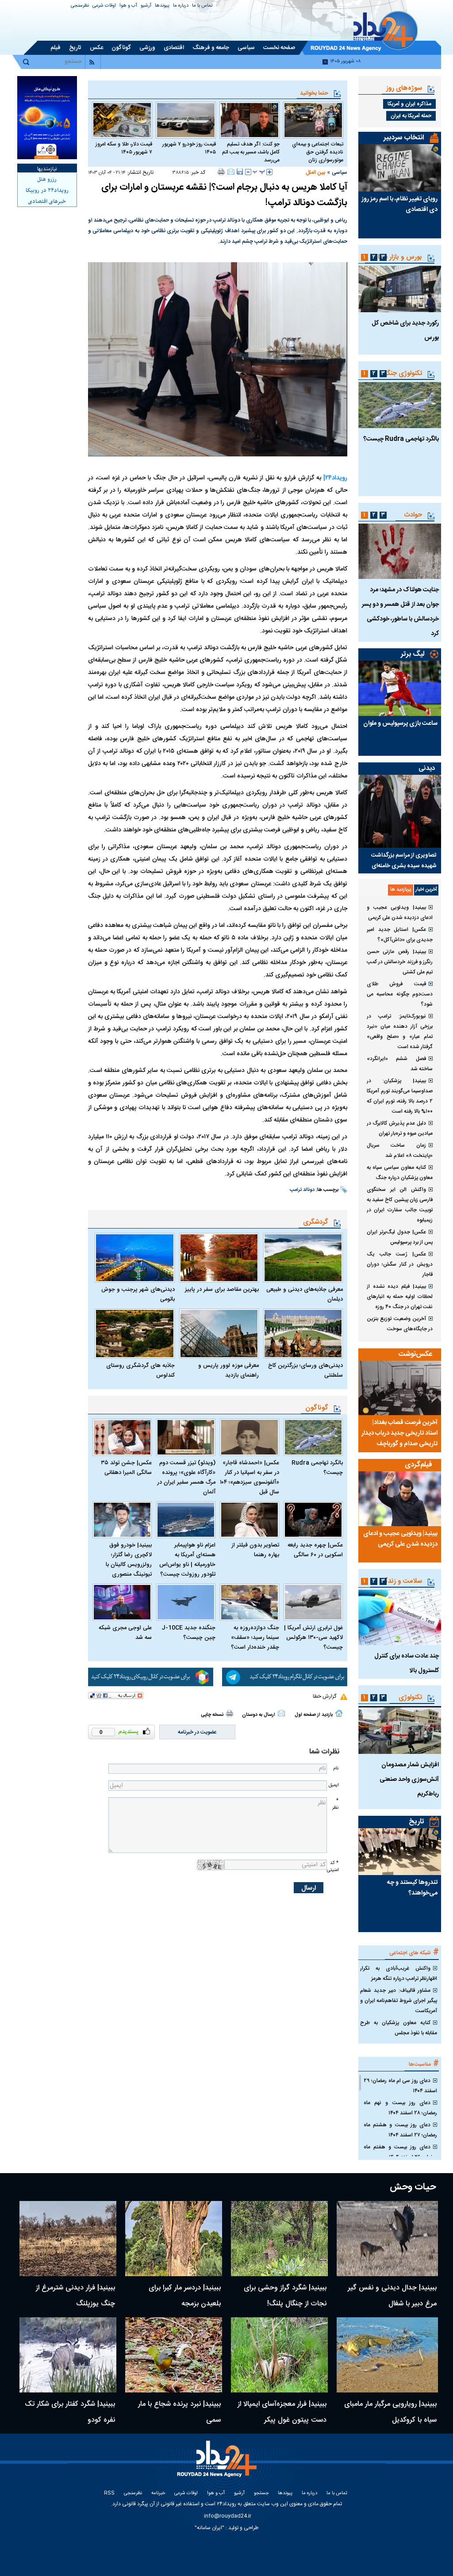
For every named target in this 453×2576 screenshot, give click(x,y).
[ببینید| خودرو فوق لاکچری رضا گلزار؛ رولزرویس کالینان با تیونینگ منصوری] (122, 1520)
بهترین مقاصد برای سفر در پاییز (222, 1290)
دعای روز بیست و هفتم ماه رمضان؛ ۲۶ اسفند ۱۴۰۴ (400, 2152)
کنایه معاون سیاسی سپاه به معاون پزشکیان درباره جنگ (400, 1173)
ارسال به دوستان (259, 1715)
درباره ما (181, 6)
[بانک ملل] (47, 118)
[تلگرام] (285, 1677)
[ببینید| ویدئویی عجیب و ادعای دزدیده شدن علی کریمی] (400, 1499)
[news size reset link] (259, 172)
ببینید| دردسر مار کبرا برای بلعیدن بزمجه (185, 2296)
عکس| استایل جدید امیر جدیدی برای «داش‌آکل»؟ (400, 935)
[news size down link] (248, 172)
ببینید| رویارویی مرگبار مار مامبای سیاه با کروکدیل (390, 2412)
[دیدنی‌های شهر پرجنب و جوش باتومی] (134, 1258)
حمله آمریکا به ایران (411, 116)
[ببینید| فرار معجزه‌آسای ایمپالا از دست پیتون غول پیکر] (279, 2355)
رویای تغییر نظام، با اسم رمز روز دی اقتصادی (399, 204)
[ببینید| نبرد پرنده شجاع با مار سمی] (174, 2355)
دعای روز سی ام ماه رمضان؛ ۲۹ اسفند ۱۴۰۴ (400, 2086)
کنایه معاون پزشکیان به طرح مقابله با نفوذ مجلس (399, 2028)
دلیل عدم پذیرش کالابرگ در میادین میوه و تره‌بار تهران (400, 1128)
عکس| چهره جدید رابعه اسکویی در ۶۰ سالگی (315, 1550)
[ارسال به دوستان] (231, 172)
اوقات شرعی (104, 6)
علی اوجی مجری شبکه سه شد (125, 1633)
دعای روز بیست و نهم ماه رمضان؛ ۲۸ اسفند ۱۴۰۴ (400, 2108)
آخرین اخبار (426, 890)
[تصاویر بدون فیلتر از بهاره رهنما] (250, 1520)
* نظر (335, 1804)
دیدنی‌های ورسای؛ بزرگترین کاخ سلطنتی (305, 1370)
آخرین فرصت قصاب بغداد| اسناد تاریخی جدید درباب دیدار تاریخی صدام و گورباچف (399, 1433)
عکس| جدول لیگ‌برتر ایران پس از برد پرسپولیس (400, 1237)
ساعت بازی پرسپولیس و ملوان (400, 723)
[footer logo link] (219, 2464)
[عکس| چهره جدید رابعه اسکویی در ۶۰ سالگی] (313, 1520)
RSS (109, 2494)
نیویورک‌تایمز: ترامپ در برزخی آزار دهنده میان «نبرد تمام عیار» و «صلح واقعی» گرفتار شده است (400, 1032)
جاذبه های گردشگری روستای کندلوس (140, 1370)
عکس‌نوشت (415, 1354)
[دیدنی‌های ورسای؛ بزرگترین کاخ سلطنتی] (303, 1334)
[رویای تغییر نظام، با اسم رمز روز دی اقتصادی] (400, 168)
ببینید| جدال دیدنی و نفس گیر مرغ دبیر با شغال (392, 2296)
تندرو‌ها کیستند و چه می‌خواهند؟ (412, 1888)
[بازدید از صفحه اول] (339, 1713)
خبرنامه (158, 2494)
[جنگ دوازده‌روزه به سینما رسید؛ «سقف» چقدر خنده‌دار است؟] (250, 1602)
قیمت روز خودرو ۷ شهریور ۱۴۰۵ (189, 148)
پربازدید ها (401, 890)
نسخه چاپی (212, 1715)
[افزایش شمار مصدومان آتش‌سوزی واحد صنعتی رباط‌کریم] (400, 1730)
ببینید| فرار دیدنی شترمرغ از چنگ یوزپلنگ (75, 2296)
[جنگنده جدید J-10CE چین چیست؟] (186, 1602)
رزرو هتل (47, 180)
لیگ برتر (413, 654)
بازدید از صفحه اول (314, 1715)
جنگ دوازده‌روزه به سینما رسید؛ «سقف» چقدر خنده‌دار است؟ (255, 1638)
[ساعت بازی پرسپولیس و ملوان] (400, 688)
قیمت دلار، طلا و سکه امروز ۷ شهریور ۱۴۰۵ (124, 148)
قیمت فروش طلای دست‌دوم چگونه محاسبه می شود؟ (400, 994)
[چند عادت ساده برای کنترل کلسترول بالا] (400, 1617)
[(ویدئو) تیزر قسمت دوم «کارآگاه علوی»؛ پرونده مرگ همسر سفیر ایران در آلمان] (186, 1437)
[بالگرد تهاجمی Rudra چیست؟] (313, 1437)
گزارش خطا (324, 1696)
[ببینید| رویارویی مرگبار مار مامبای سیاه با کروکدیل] (387, 2355)
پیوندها (162, 6)
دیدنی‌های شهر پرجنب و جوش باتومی (138, 1294)
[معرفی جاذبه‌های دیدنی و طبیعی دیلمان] (303, 1258)
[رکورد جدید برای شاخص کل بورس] (400, 289)
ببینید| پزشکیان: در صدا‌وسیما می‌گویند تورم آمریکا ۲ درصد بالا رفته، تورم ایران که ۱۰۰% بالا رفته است (400, 1096)
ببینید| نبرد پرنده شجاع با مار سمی (179, 2412)
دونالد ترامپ (302, 1190)
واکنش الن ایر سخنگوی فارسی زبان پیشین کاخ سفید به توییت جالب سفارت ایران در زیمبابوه (400, 1205)
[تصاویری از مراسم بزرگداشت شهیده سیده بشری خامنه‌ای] (400, 811)
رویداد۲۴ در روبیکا (47, 191)
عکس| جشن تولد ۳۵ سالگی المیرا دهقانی (126, 1468)
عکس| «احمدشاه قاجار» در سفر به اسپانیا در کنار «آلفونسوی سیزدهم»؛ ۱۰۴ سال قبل (250, 1477)
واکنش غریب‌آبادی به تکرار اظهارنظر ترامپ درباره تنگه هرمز (399, 1973)
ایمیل (334, 1785)
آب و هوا (128, 6)
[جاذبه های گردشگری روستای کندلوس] (134, 1334)
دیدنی (427, 768)
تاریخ (417, 1822)
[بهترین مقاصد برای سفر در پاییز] (219, 1258)
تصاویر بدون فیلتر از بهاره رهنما (255, 1550)
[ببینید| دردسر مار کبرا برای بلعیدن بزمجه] (174, 2239)
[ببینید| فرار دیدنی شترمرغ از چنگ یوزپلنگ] (68, 2239)
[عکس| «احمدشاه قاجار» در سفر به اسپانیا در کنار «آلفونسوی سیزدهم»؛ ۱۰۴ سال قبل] (250, 1437)
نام (336, 1768)
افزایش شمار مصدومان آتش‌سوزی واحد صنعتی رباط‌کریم (409, 1780)
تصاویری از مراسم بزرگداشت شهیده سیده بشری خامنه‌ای (404, 861)
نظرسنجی (80, 6)
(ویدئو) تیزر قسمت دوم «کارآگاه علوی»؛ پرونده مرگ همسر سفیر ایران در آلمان (186, 1477)
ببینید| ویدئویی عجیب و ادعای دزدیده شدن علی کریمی (400, 913)
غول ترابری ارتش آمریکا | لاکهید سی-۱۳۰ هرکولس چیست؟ (313, 1638)
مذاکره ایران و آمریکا (409, 104)
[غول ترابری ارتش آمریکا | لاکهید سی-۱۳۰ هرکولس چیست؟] (313, 1602)
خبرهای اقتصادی (47, 202)
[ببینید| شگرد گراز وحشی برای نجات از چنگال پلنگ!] (279, 2239)
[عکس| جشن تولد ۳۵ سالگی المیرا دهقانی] (122, 1437)
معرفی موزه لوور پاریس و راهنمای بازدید (228, 1370)
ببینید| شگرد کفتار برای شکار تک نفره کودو (70, 2412)
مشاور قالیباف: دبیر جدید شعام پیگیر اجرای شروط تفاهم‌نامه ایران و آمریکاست (399, 2001)
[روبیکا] (151, 1677)
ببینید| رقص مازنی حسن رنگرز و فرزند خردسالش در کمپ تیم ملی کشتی (400, 962)
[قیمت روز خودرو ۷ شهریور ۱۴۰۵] (186, 120)
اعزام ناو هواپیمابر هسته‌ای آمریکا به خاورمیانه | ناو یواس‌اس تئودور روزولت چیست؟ (187, 1560)
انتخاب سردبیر (404, 138)
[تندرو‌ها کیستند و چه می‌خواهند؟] (400, 1852)
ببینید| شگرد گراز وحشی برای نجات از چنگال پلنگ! (285, 2296)
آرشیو (146, 6)
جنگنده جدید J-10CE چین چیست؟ (188, 1633)
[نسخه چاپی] (221, 172)
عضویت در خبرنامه (197, 1732)
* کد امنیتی (333, 1866)
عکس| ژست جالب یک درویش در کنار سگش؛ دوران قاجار (400, 1264)
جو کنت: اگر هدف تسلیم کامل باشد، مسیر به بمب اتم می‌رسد (251, 152)
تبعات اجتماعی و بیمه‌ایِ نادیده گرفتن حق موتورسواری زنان (318, 152)
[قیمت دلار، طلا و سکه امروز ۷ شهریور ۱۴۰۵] (122, 120)
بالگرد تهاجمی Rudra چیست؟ (317, 1468)
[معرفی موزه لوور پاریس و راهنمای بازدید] (219, 1334)
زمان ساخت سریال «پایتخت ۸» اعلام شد (400, 1150)
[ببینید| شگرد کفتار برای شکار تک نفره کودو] (68, 2355)
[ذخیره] (240, 172)
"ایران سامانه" (209, 2528)
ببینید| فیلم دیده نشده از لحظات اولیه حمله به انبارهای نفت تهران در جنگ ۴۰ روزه (400, 1297)
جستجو (261, 2494)
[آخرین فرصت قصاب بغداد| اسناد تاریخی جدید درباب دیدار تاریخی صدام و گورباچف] (400, 1388)
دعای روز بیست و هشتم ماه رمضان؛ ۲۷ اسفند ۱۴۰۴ (400, 2130)
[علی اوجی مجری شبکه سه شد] (122, 1602)
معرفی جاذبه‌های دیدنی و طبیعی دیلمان (305, 1294)
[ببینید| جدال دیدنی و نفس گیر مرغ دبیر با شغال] (387, 2239)
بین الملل (315, 172)
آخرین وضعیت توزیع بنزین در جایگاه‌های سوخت (400, 1324)
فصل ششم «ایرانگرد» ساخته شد (400, 1064)
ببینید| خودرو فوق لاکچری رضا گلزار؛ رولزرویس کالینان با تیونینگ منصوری (129, 1560)
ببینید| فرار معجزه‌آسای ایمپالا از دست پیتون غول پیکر (282, 2412)
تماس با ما (202, 6)
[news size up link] (269, 172)
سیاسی (340, 172)
